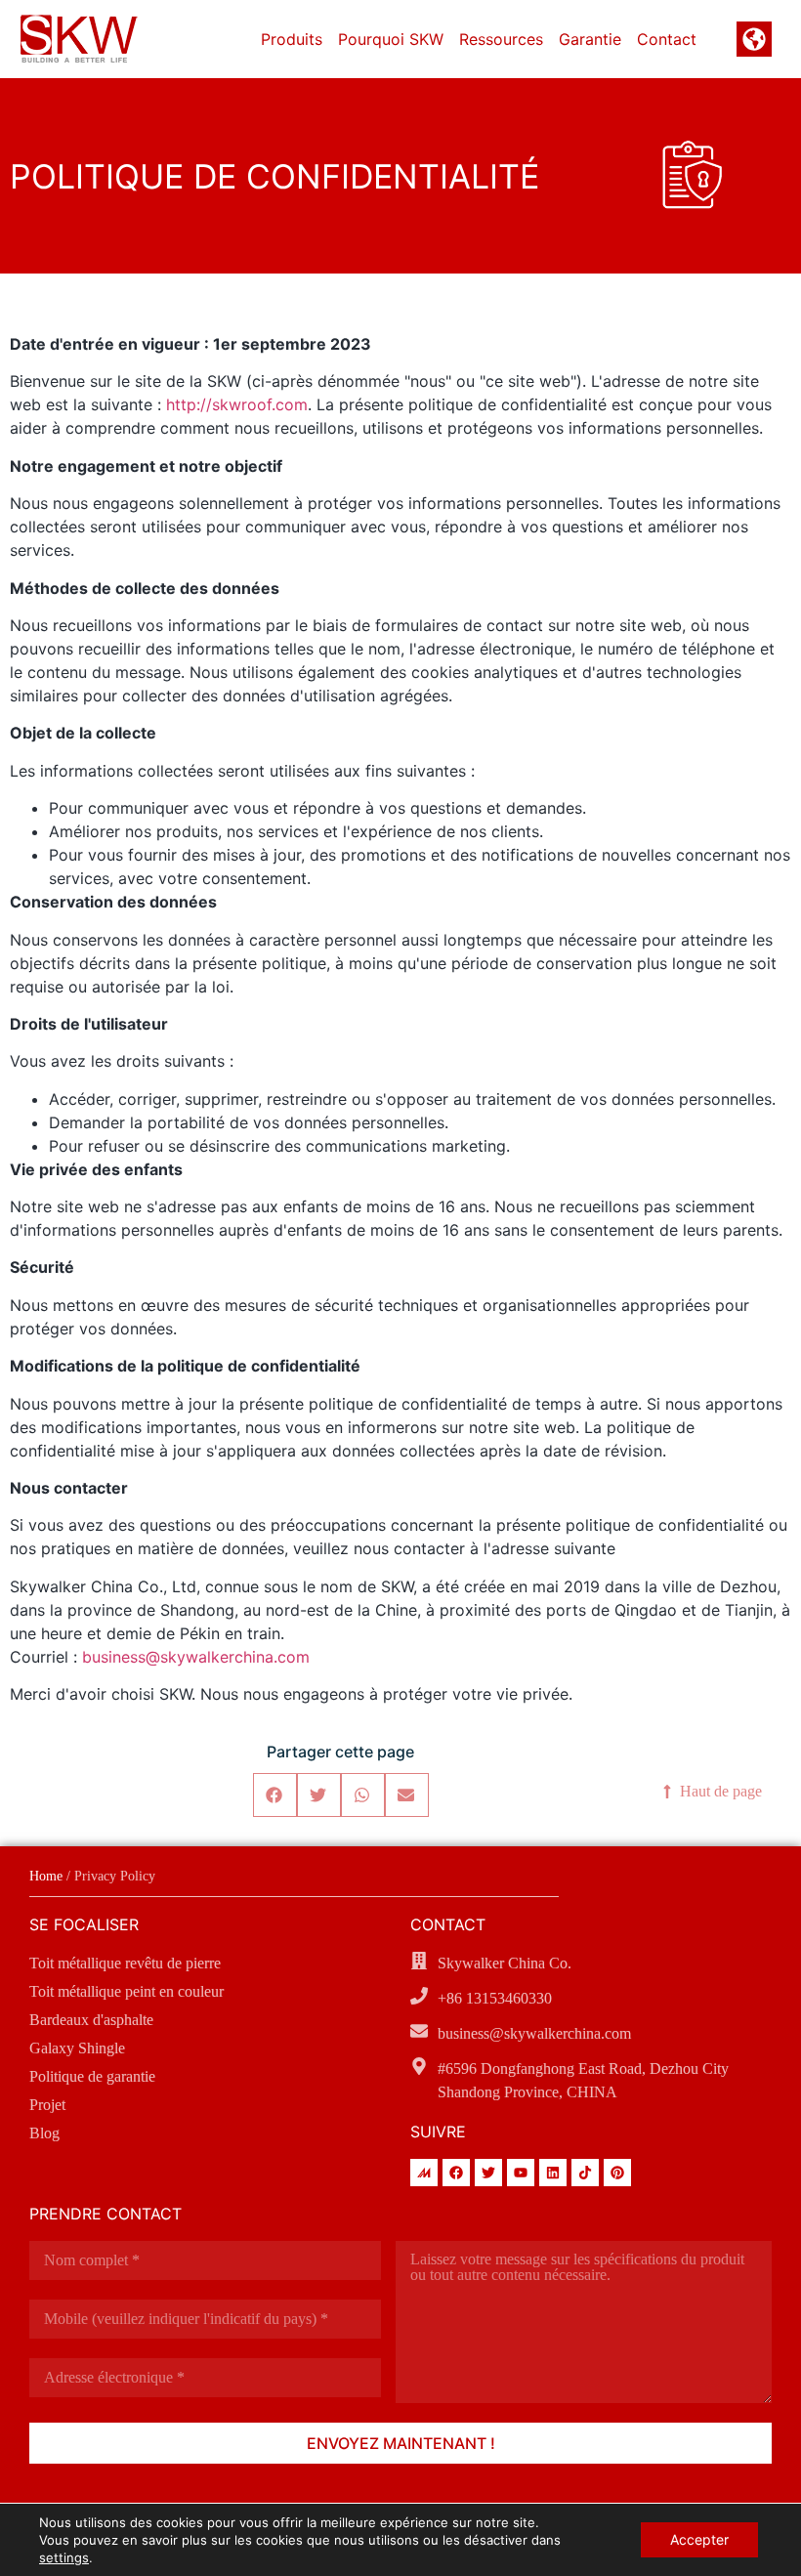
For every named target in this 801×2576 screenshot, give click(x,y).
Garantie (590, 39)
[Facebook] (456, 2173)
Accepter (699, 2539)
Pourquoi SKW (391, 39)
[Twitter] (488, 2173)
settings (64, 2557)
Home (46, 1876)
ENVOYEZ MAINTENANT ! (401, 2443)
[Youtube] (521, 2173)
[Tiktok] (585, 2173)
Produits (292, 39)
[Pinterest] (617, 2173)
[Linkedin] (553, 2173)
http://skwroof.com (237, 404)
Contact (667, 39)
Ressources (501, 39)
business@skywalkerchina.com (196, 1657)
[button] (275, 1795)
